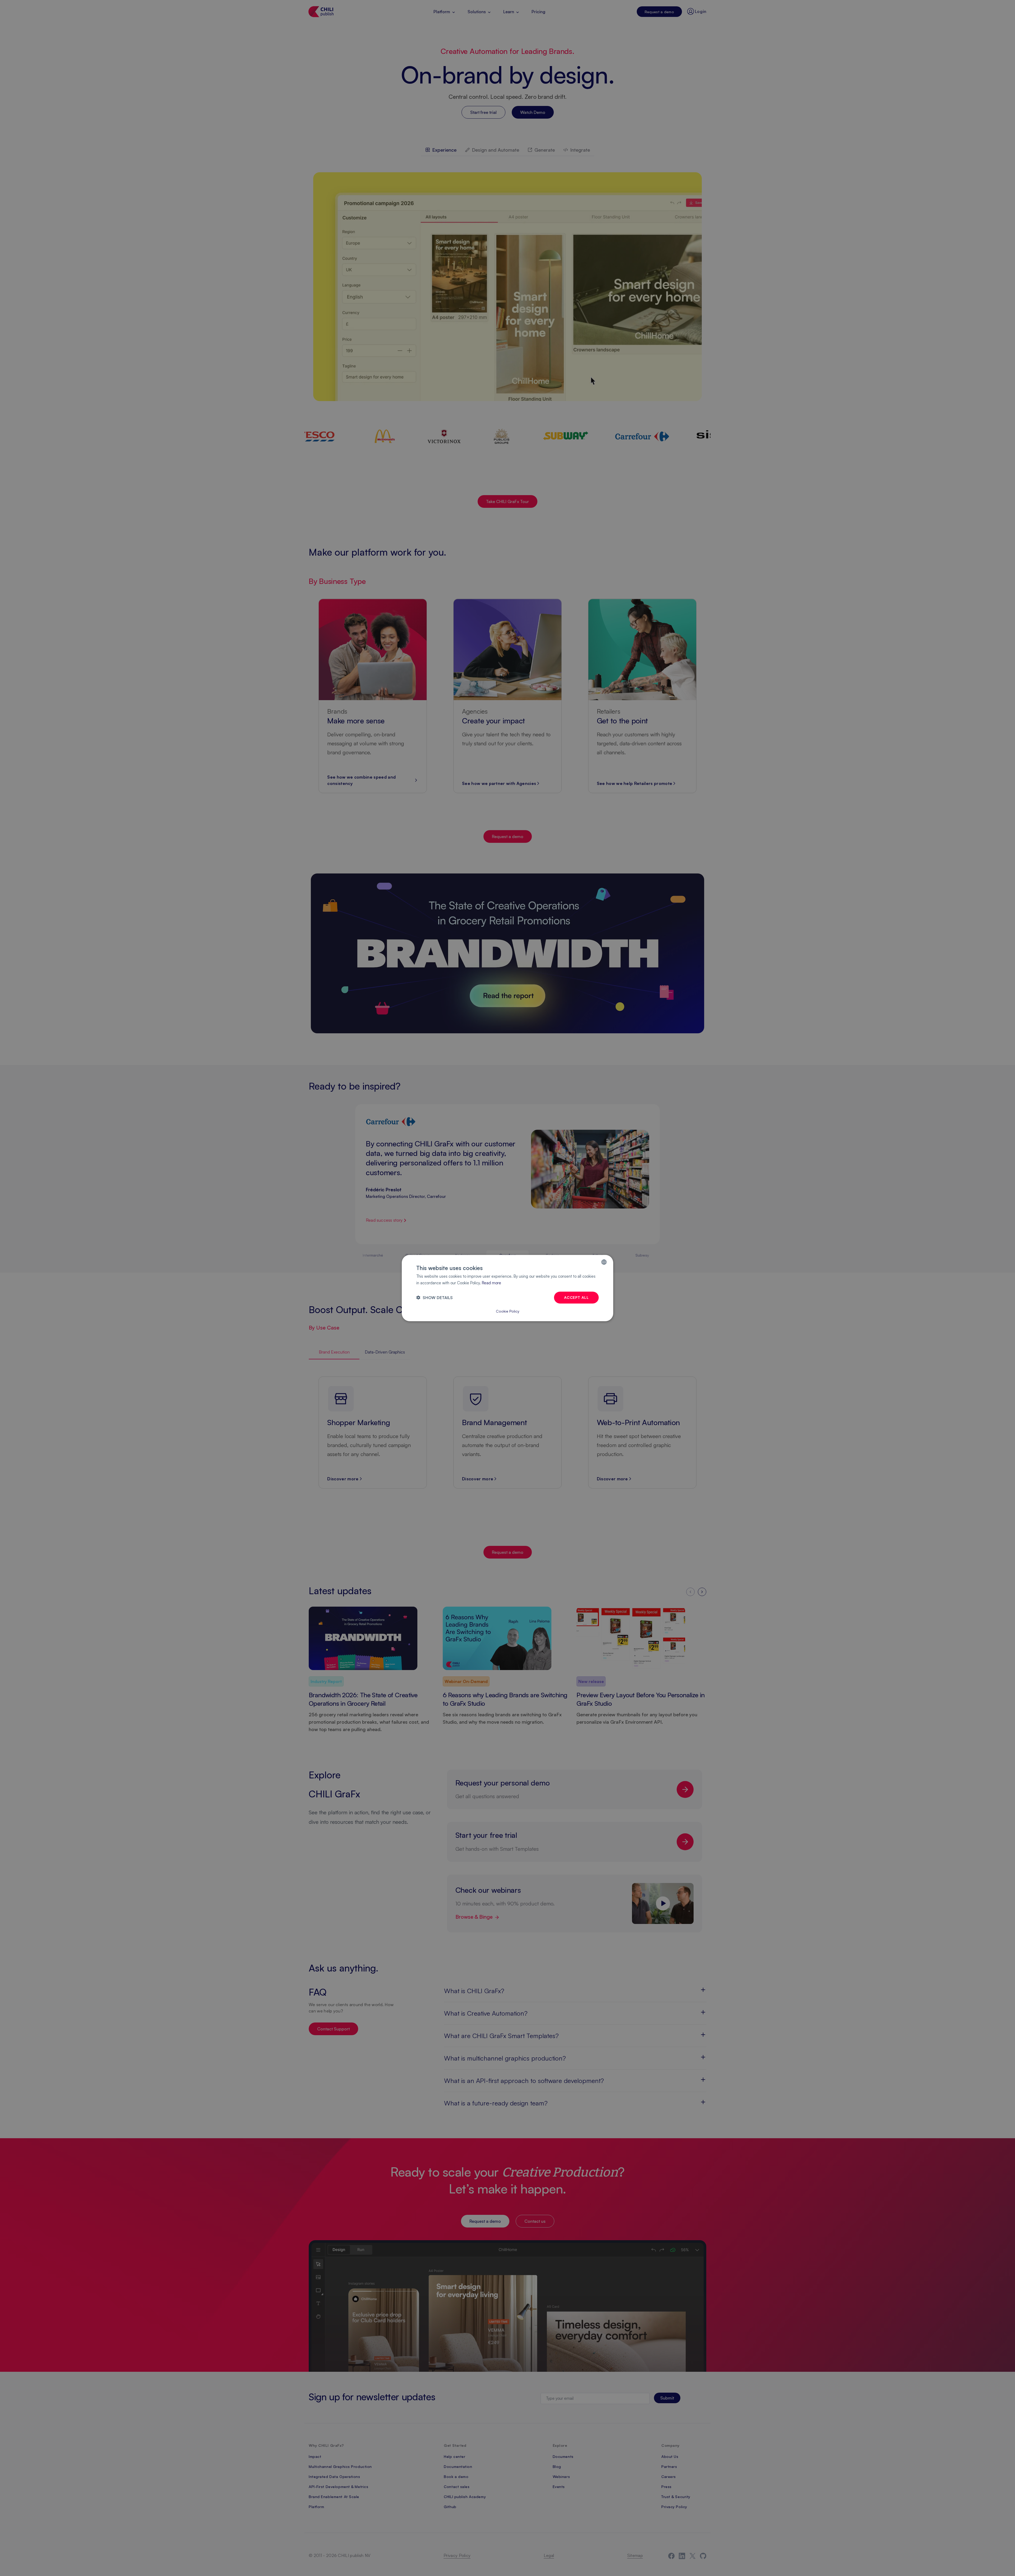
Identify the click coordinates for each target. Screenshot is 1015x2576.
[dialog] (508, 1288)
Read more (492, 1283)
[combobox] (604, 1262)
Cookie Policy (508, 1311)
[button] (435, 1297)
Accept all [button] (576, 1297)
